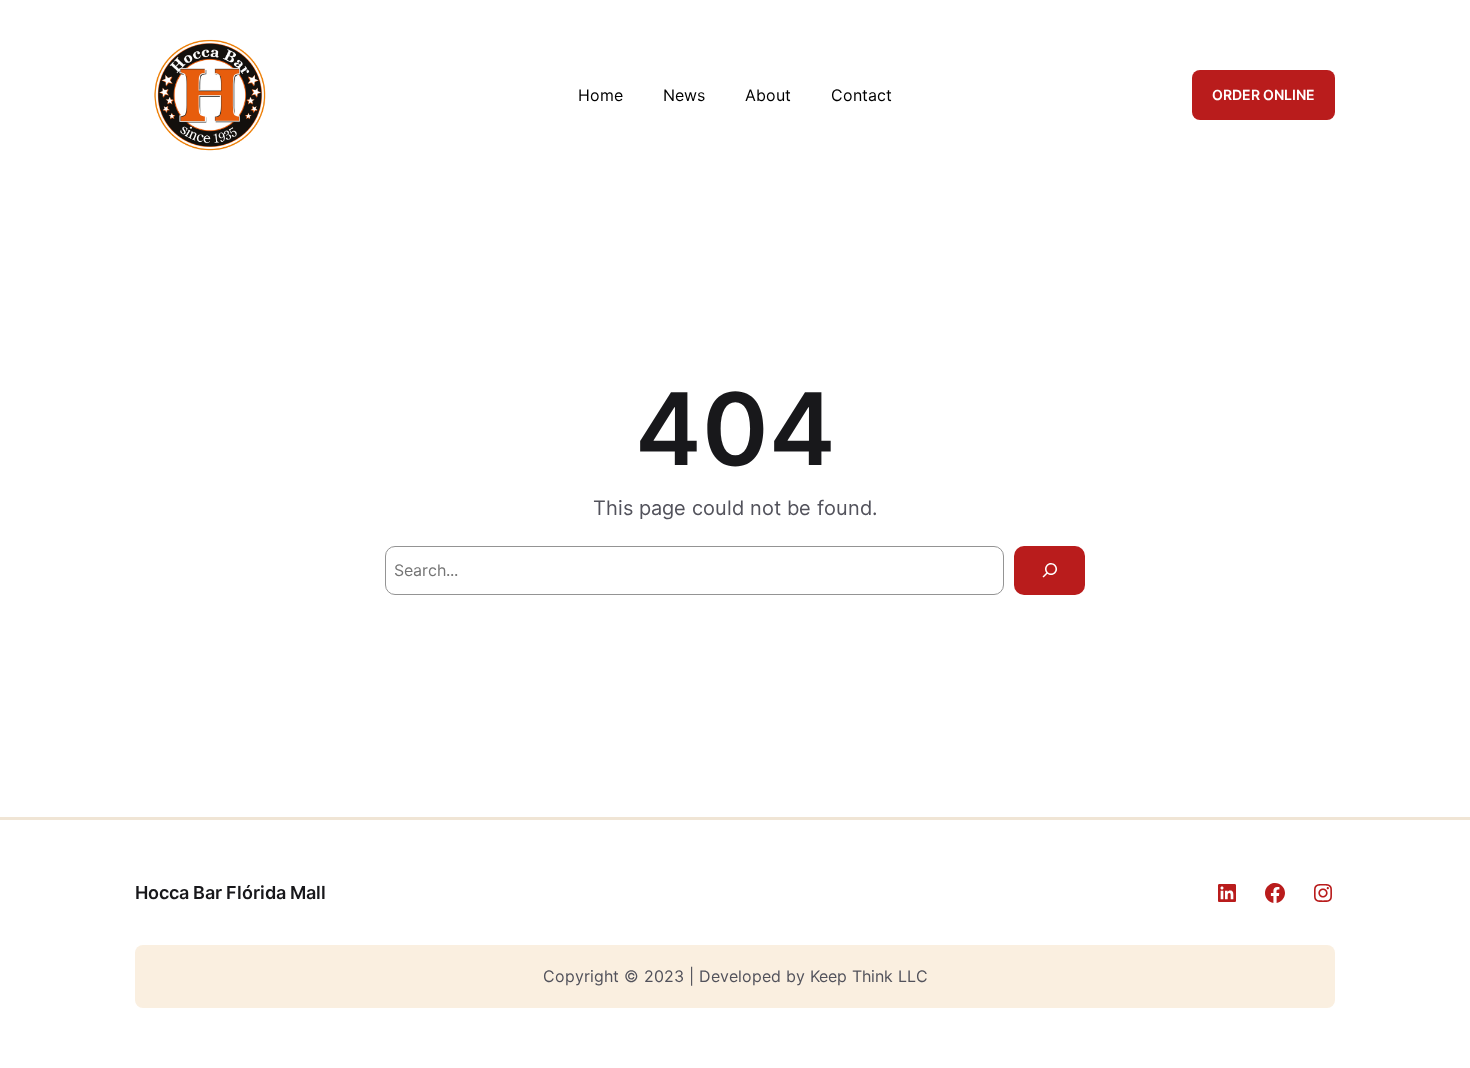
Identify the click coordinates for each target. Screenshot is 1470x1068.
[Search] (1049, 570)
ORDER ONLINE (1263, 94)
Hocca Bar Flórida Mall (230, 892)
